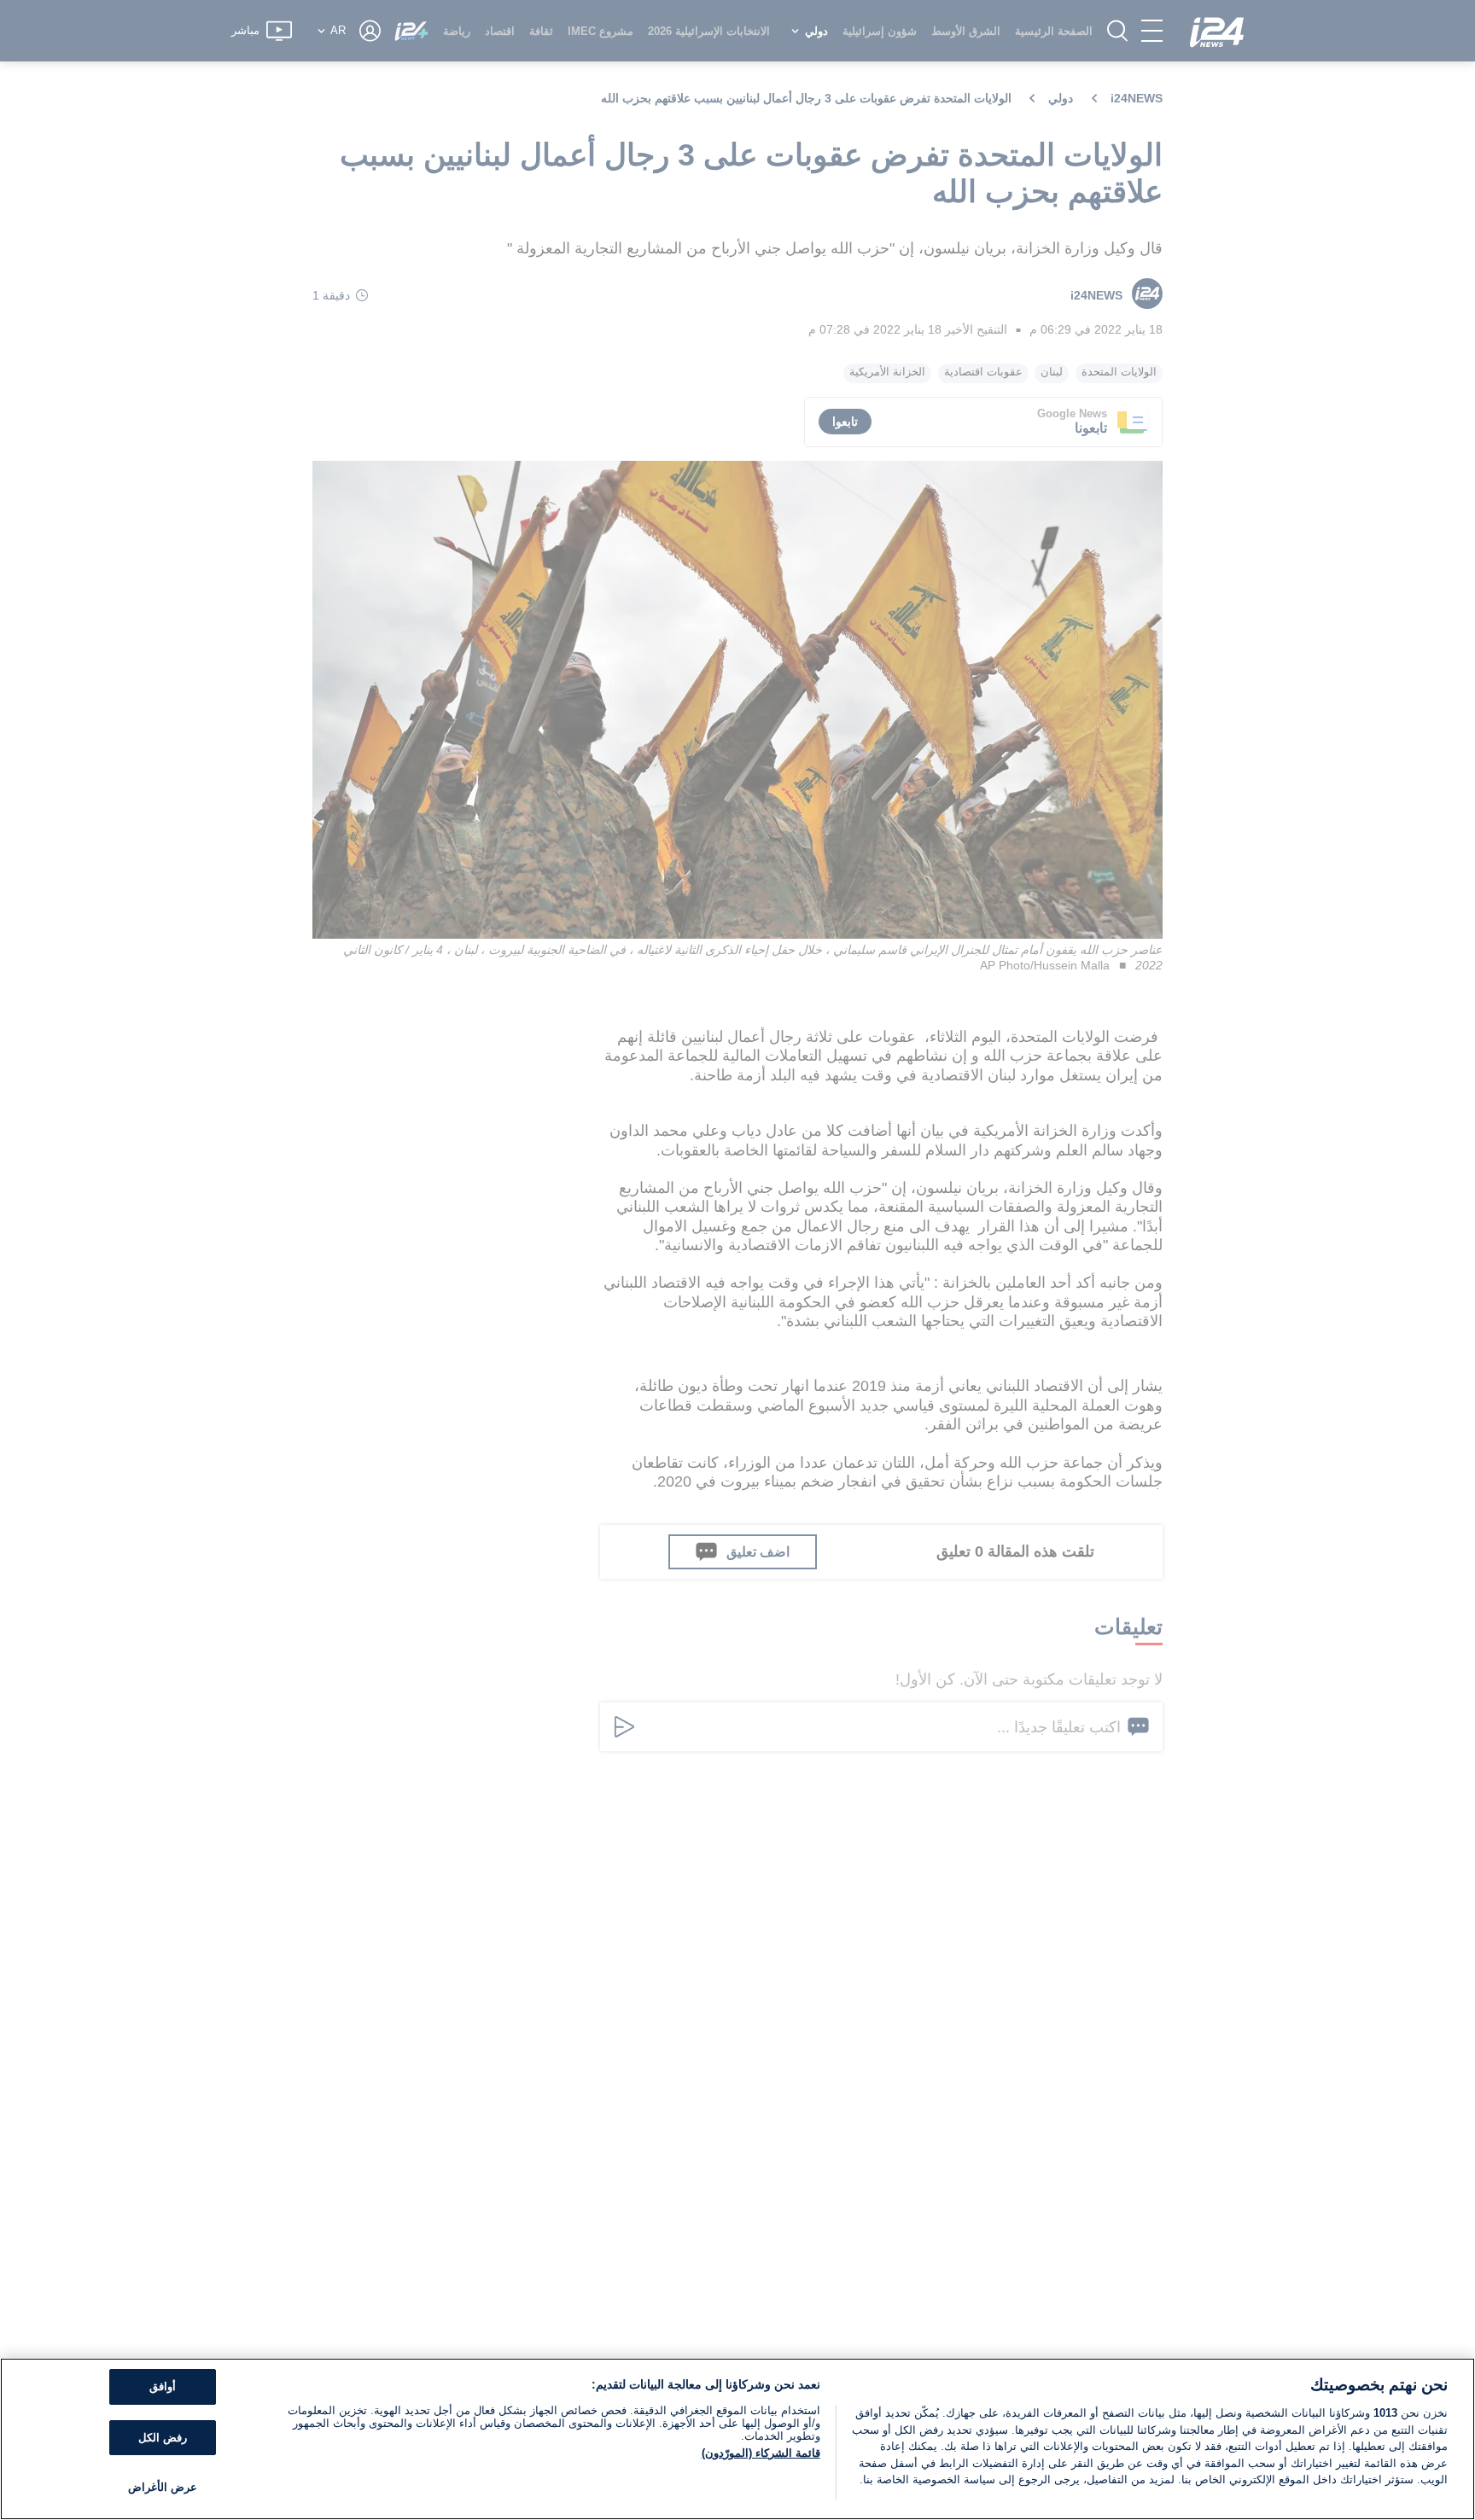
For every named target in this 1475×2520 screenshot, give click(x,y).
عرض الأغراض (163, 2487)
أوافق (163, 2386)
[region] (737, 2439)
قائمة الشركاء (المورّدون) (761, 2453)
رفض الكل (163, 2438)
